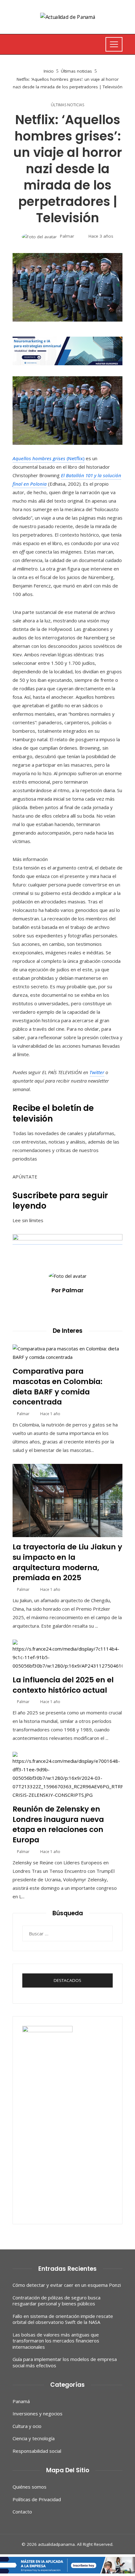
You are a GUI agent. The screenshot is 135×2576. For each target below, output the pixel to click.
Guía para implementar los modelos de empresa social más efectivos (65, 2362)
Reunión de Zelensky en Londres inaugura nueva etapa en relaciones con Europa (58, 1824)
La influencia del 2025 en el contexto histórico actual (63, 1685)
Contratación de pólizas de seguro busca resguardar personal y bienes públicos (57, 2301)
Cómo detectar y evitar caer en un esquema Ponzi (67, 2285)
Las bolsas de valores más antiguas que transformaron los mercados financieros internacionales (56, 2341)
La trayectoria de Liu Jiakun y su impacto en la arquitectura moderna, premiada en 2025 (67, 1562)
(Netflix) (49, 458)
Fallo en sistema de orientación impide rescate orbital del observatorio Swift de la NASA (63, 2319)
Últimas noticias (67, 105)
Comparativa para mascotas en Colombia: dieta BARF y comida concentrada (57, 1386)
